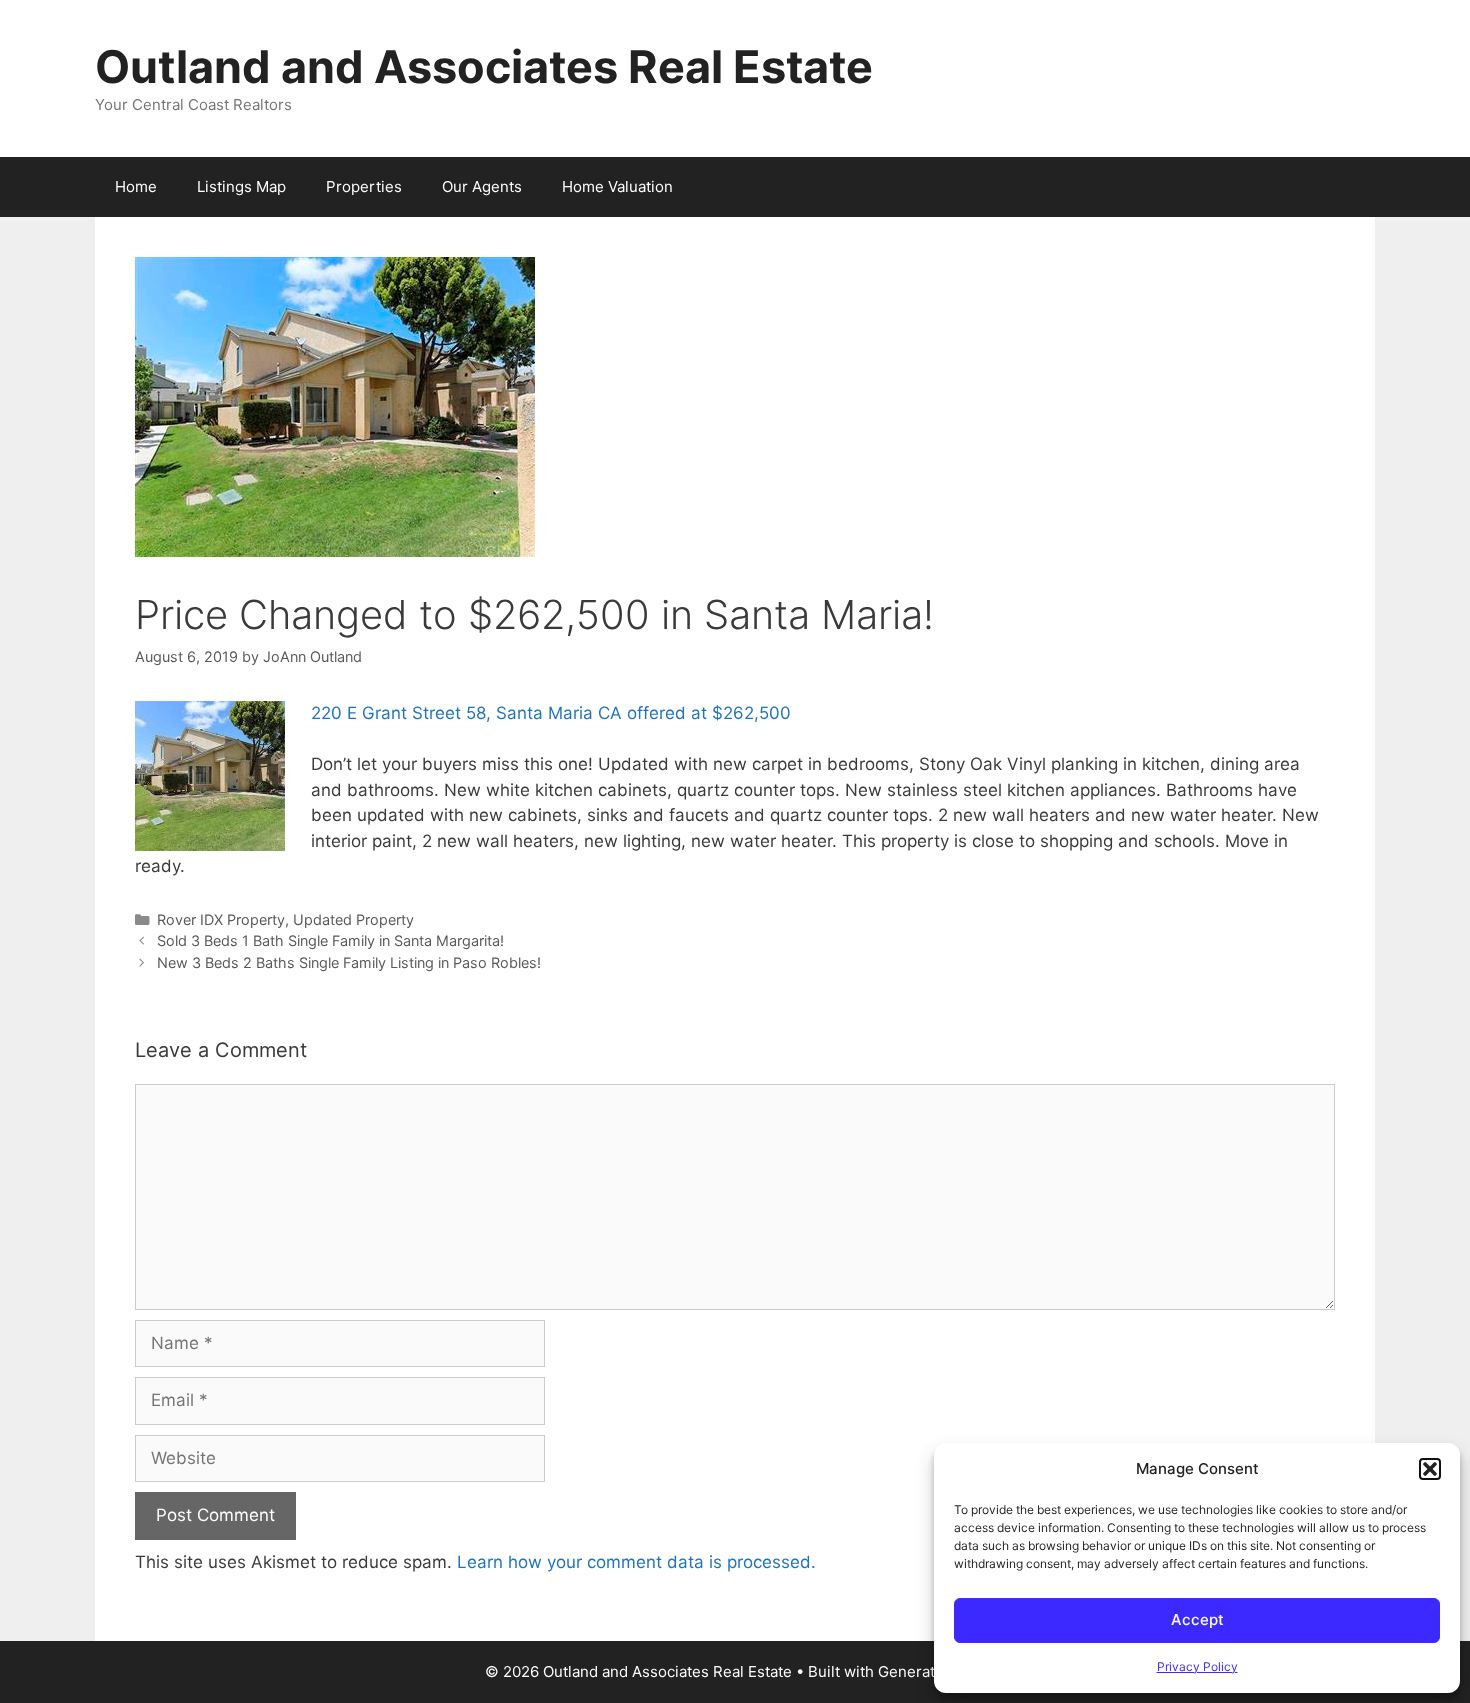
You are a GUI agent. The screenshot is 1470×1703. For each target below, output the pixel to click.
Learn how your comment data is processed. (636, 1562)
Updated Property (353, 919)
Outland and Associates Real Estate (484, 66)
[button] (1430, 1469)
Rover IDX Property (221, 919)
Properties (364, 186)
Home (136, 186)
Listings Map (241, 186)
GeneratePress (931, 1671)
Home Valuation (617, 186)
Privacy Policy (1197, 1666)
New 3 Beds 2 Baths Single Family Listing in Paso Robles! (349, 962)
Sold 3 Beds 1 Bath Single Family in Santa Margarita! (330, 940)
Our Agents (482, 186)
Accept (1197, 1619)
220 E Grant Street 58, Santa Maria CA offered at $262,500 (551, 713)
